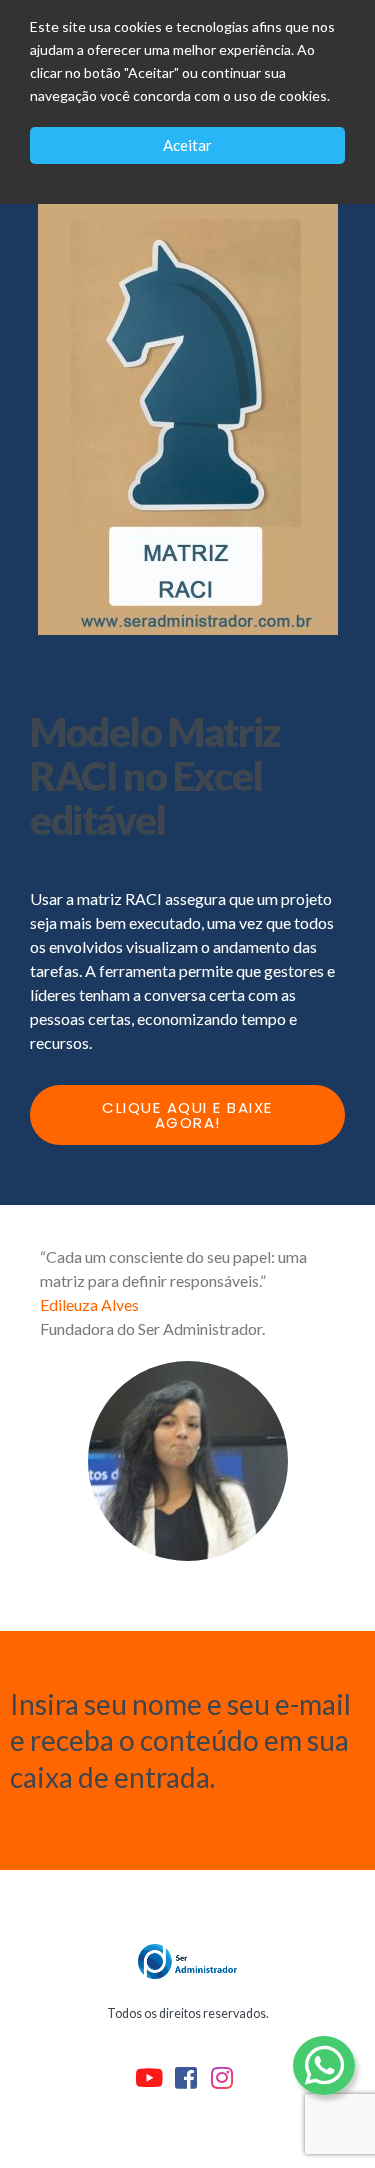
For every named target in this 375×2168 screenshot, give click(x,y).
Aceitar (187, 145)
